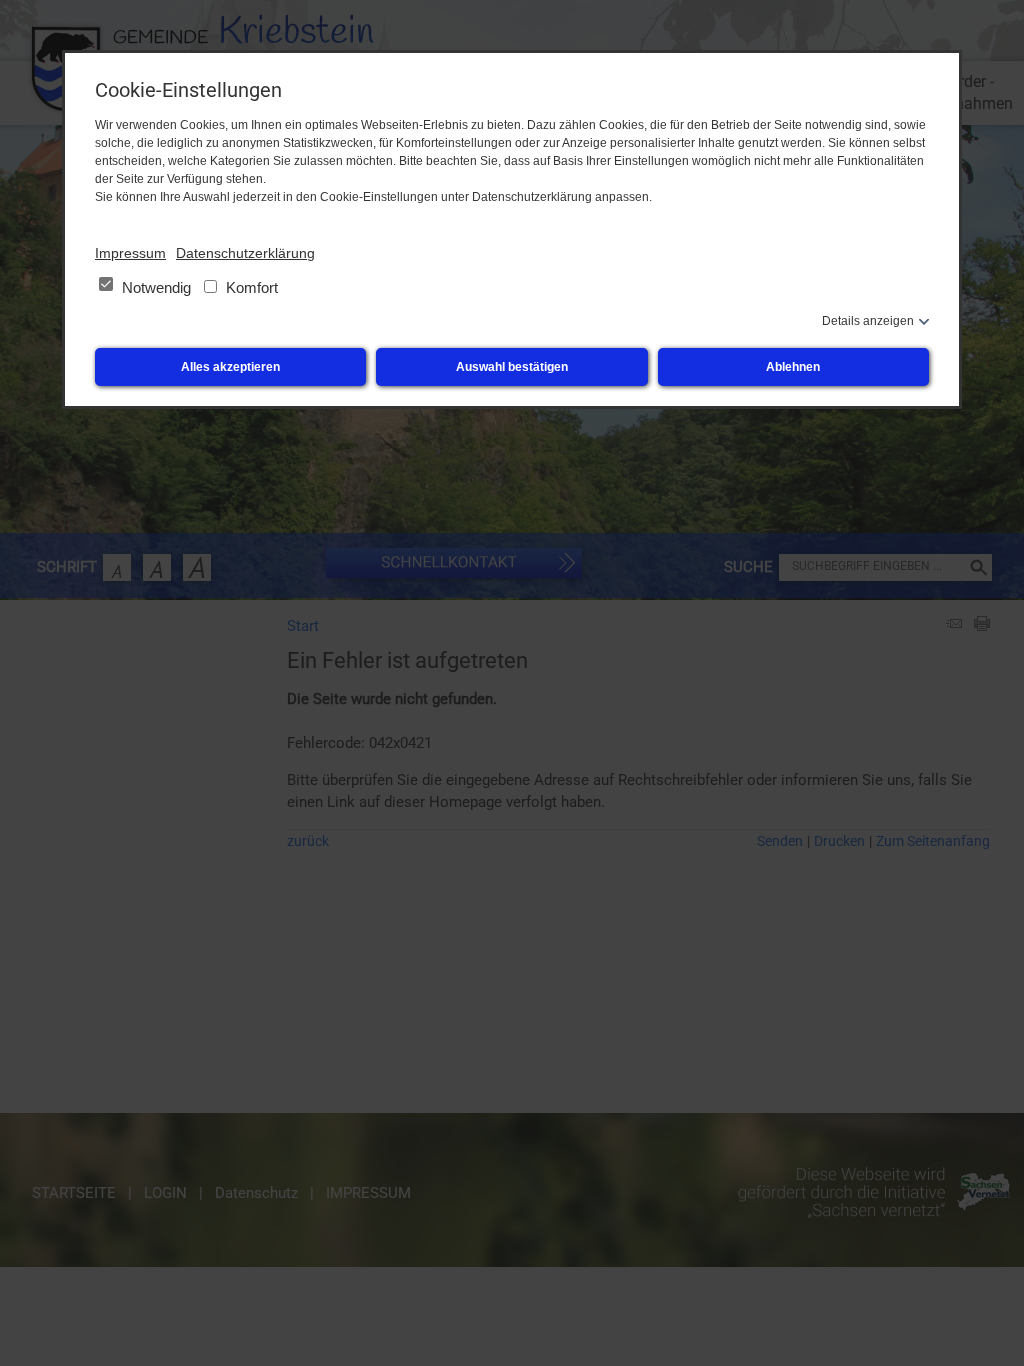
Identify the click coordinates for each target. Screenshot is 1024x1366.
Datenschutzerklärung (245, 253)
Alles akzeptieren (230, 367)
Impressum (130, 253)
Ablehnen (793, 367)
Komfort (250, 287)
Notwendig (156, 287)
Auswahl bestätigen (512, 367)
